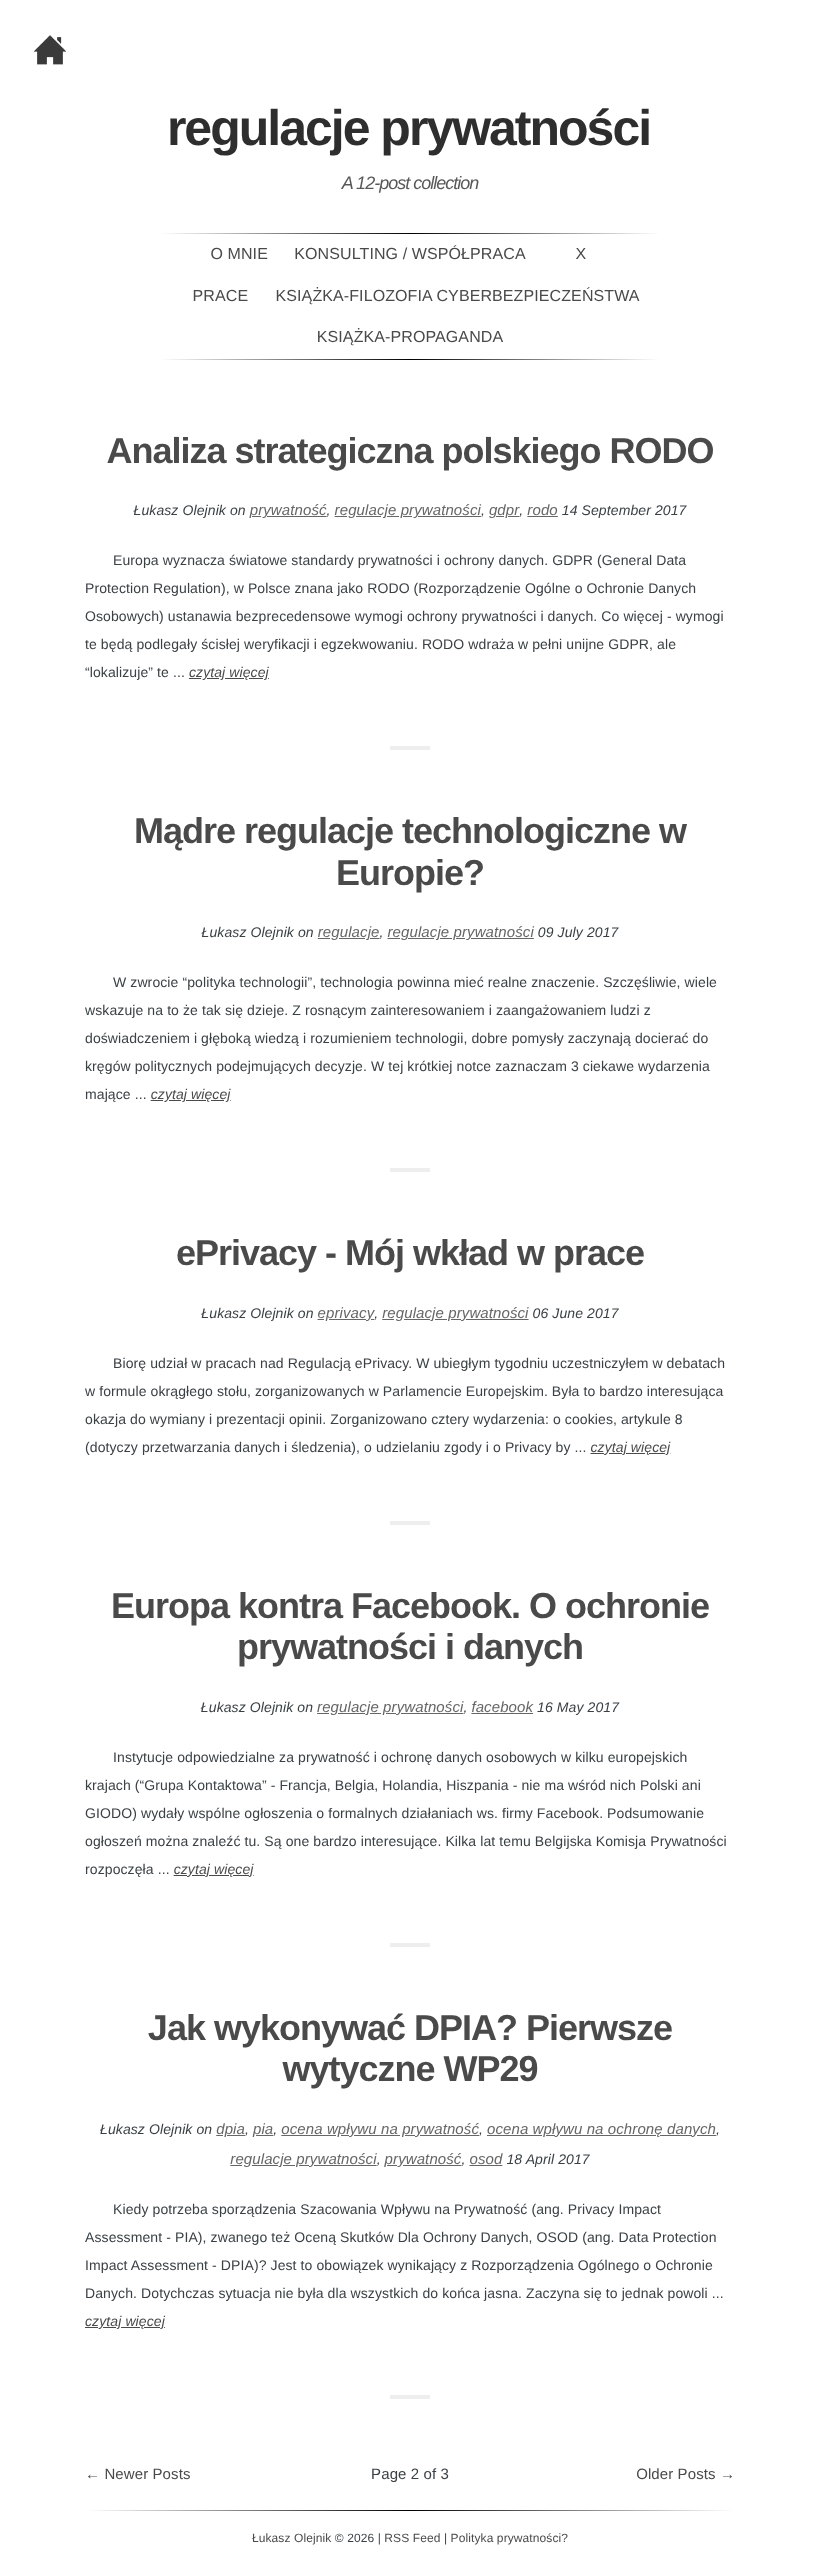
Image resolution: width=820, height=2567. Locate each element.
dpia (230, 2129)
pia (263, 2129)
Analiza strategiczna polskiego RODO (409, 450)
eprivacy (346, 1313)
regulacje (349, 932)
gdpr (504, 510)
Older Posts (685, 2474)
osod (485, 2159)
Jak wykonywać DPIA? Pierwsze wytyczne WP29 (410, 2048)
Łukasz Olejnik (291, 2538)
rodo (542, 510)
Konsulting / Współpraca (409, 254)
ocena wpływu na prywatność (380, 2129)
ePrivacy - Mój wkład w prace (410, 1252)
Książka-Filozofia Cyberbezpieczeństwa (458, 296)
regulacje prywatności (408, 510)
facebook (502, 1707)
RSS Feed (412, 2538)
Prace (221, 296)
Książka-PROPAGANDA (410, 337)
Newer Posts (138, 2474)
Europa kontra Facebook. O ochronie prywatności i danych (410, 1626)
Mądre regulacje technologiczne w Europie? (410, 851)
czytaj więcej (229, 672)
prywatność (288, 510)
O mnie (239, 254)
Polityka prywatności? (509, 2538)
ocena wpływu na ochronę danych (601, 2129)
